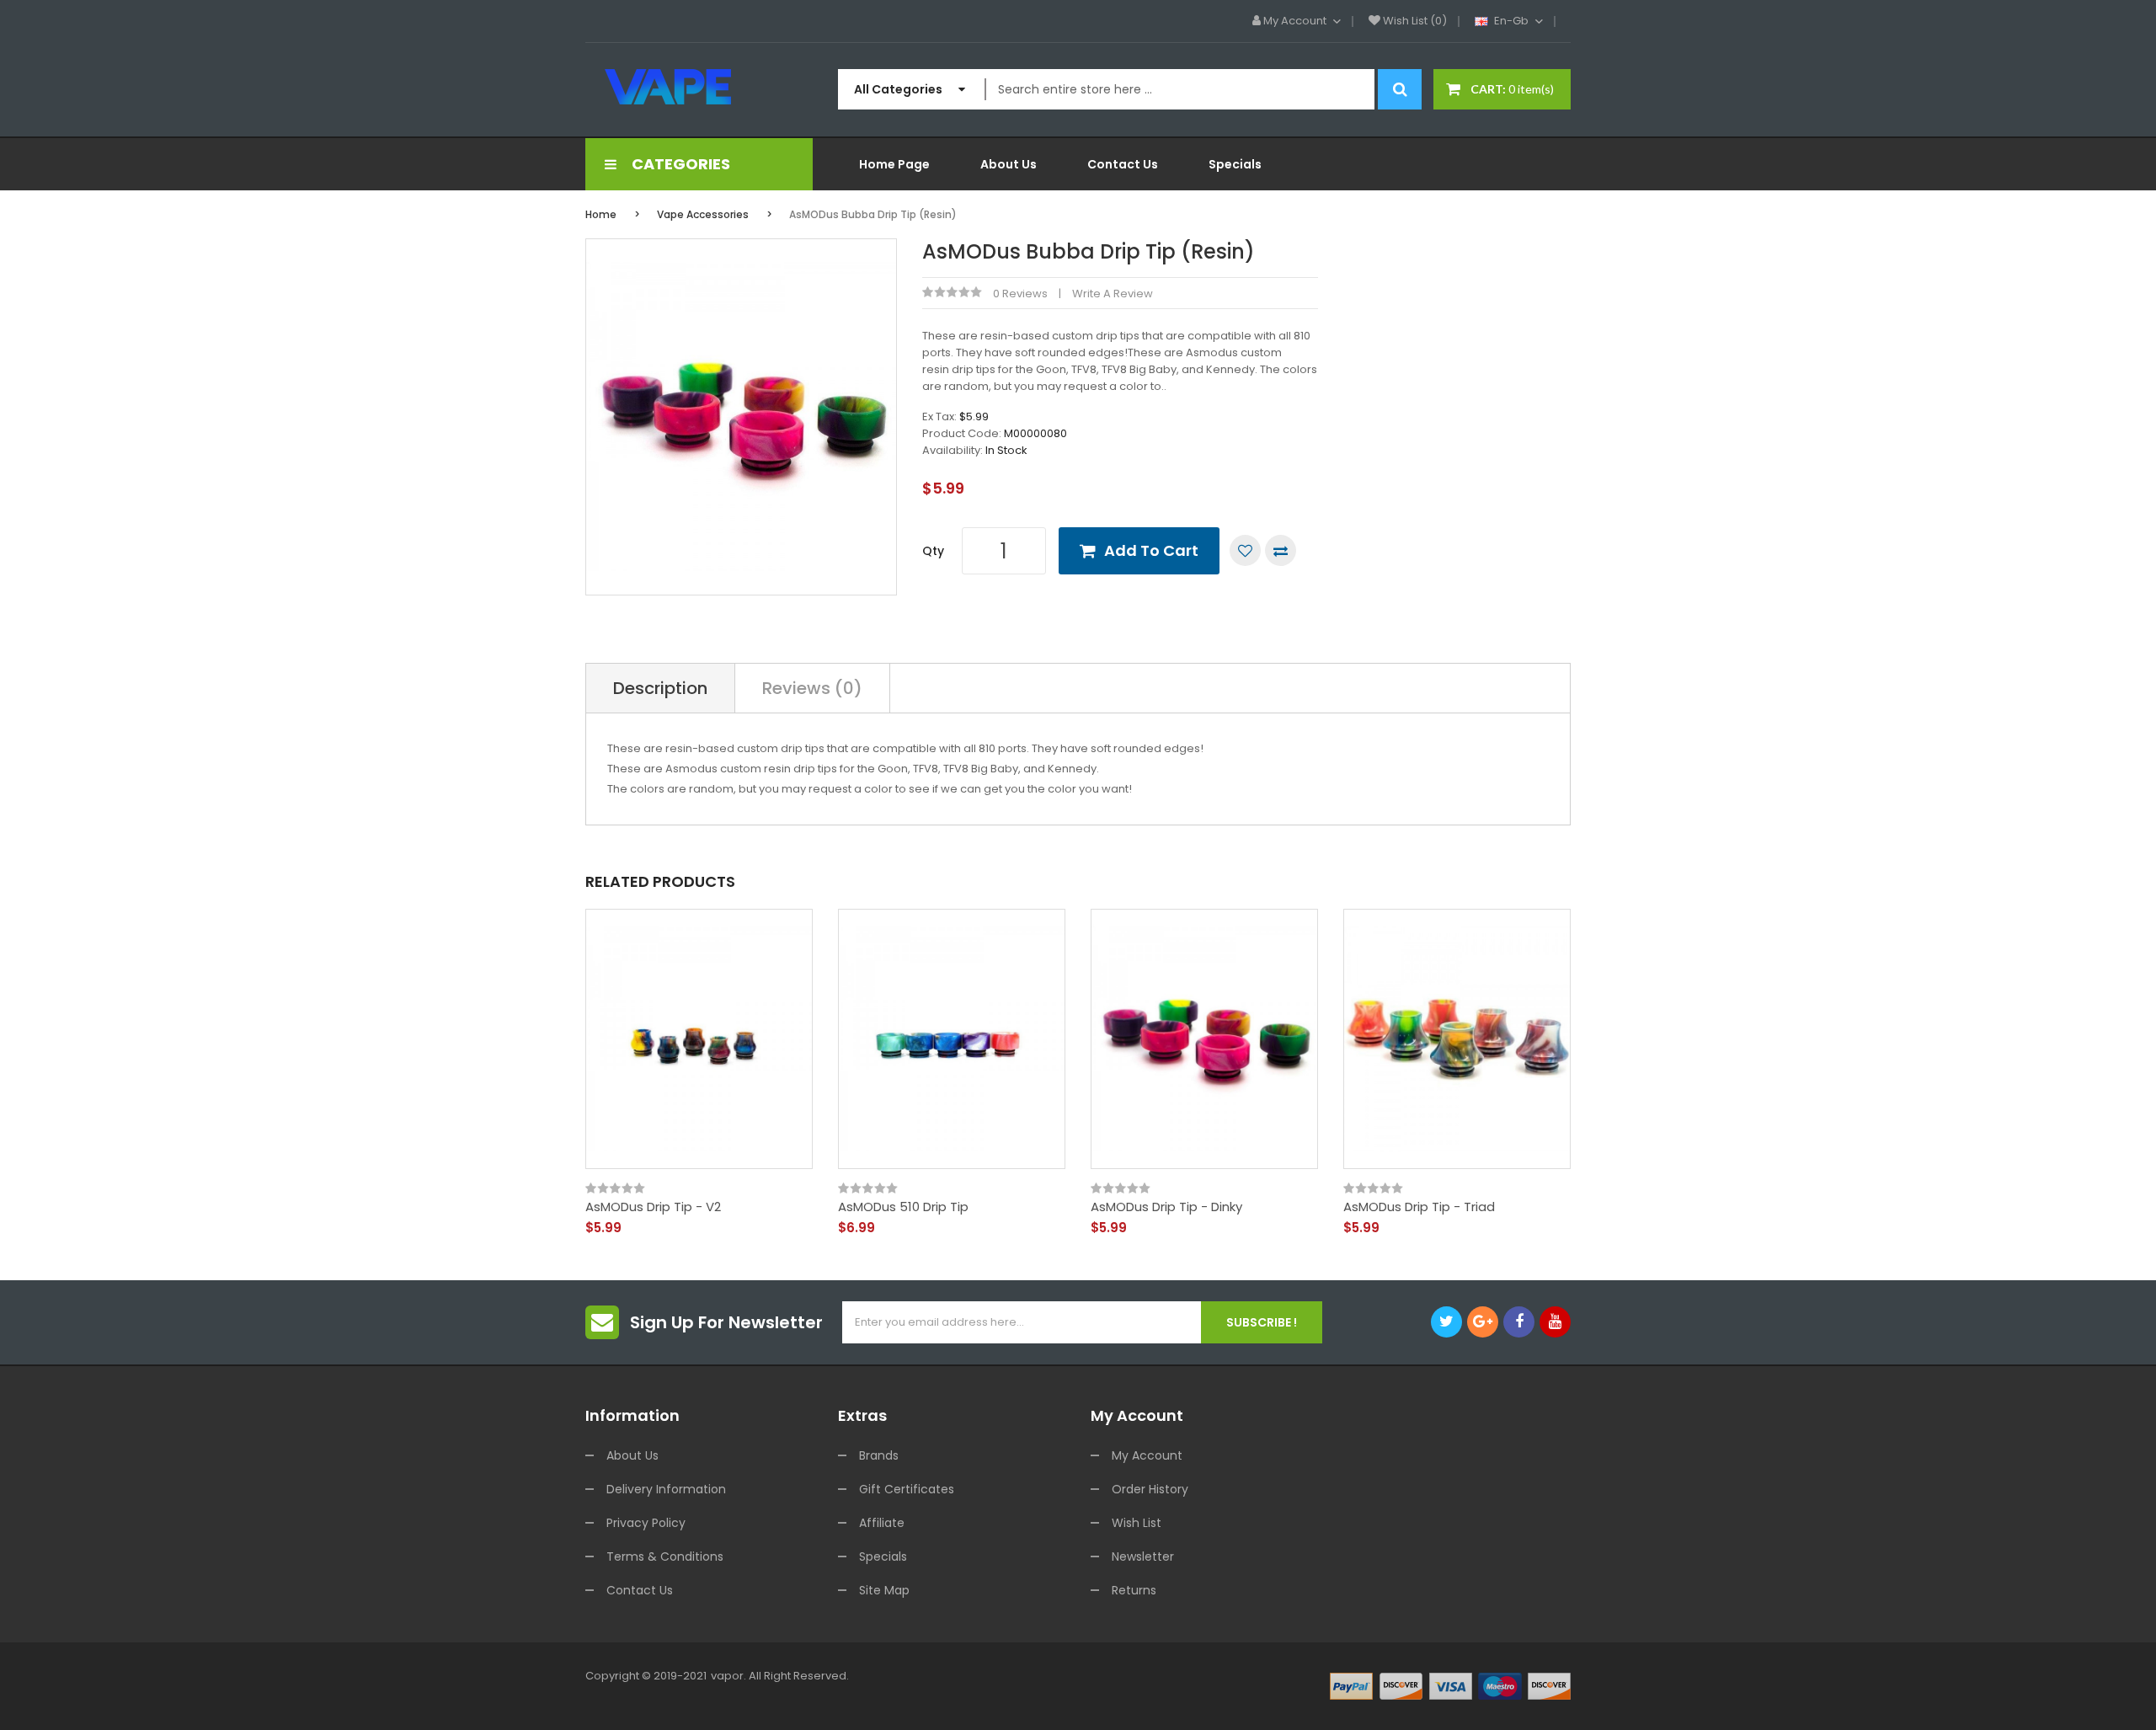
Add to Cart (1151, 550)
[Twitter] (1446, 1322)
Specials (883, 1556)
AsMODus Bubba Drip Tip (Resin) (873, 214)
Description (660, 688)
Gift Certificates (907, 1489)
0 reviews (1020, 294)
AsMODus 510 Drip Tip (903, 1207)
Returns (1134, 1590)
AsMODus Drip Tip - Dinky (1166, 1207)
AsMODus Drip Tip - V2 (653, 1207)
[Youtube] (1555, 1322)
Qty (933, 551)
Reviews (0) (812, 688)
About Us (632, 1455)
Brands (879, 1455)
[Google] (1483, 1322)
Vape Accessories (703, 214)
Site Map (884, 1590)
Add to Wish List (1245, 550)
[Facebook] (1519, 1322)
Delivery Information (666, 1489)
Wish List (1137, 1523)
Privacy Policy (646, 1523)
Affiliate (882, 1523)
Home (601, 214)
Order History (1150, 1489)
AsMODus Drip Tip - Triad (1419, 1207)
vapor (727, 1676)
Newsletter (1143, 1556)
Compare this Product (1281, 550)
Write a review (1113, 294)
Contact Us (640, 1590)
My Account (1147, 1455)
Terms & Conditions (665, 1556)
